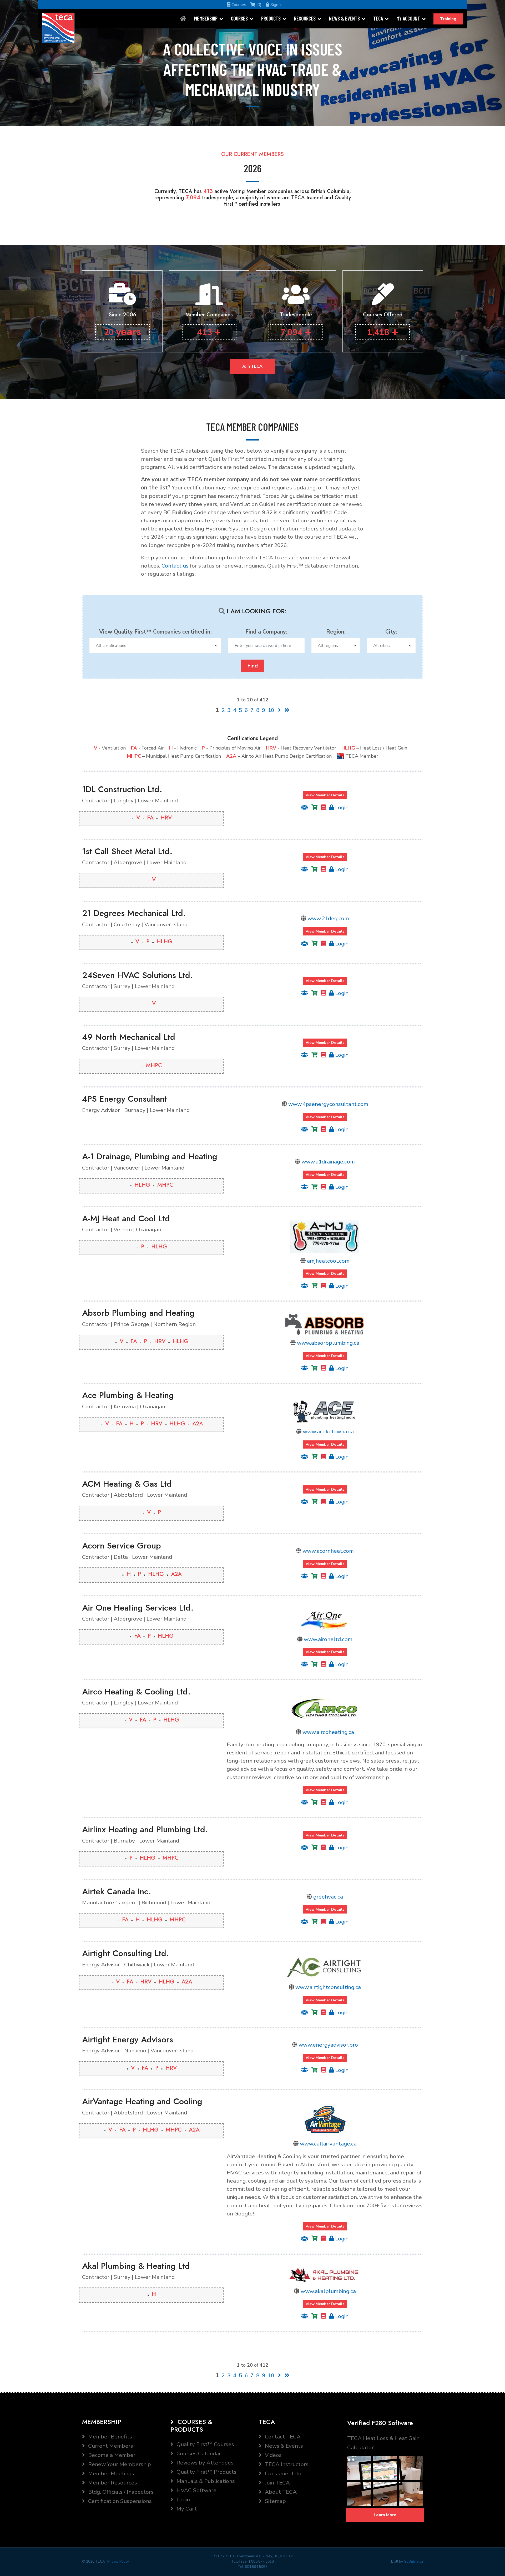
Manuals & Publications (205, 2481)
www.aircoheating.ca (328, 1732)
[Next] (279, 710)
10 (271, 710)
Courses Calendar (198, 2453)
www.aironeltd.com (328, 1639)
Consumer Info (282, 2473)
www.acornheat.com (328, 1551)
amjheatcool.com (328, 1261)
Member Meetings (110, 2473)
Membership (206, 18)
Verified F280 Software (380, 2423)
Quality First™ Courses (205, 2444)
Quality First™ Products (206, 2472)
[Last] (287, 710)
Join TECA (252, 366)
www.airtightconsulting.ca (328, 1987)
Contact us (175, 566)
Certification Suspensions (119, 2501)
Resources (305, 18)
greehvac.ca (328, 1897)
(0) (258, 5)
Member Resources (112, 2483)
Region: (336, 632)
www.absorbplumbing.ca (328, 1343)
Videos (273, 2455)
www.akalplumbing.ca (328, 2291)
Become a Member (111, 2455)
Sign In (276, 5)
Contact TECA (282, 2437)
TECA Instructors (286, 2464)
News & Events (344, 18)
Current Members (110, 2446)
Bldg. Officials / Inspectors (120, 2492)
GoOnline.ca (413, 2562)
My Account (408, 18)
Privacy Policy (118, 2562)
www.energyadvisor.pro (328, 2045)
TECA (378, 18)
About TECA (280, 2492)
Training (448, 19)
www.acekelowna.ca (328, 1431)
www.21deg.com (328, 918)
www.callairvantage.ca (328, 2144)
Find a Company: (266, 632)
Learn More (385, 2515)
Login (341, 807)
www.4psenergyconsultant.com (328, 1104)
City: (391, 632)
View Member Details (325, 795)
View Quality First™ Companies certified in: (155, 632)
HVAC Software (196, 2490)
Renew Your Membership (119, 2464)
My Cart (186, 2509)
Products (271, 18)
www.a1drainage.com (328, 1162)
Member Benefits (109, 2437)
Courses (238, 5)
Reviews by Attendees (204, 2463)
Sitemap (275, 2501)
